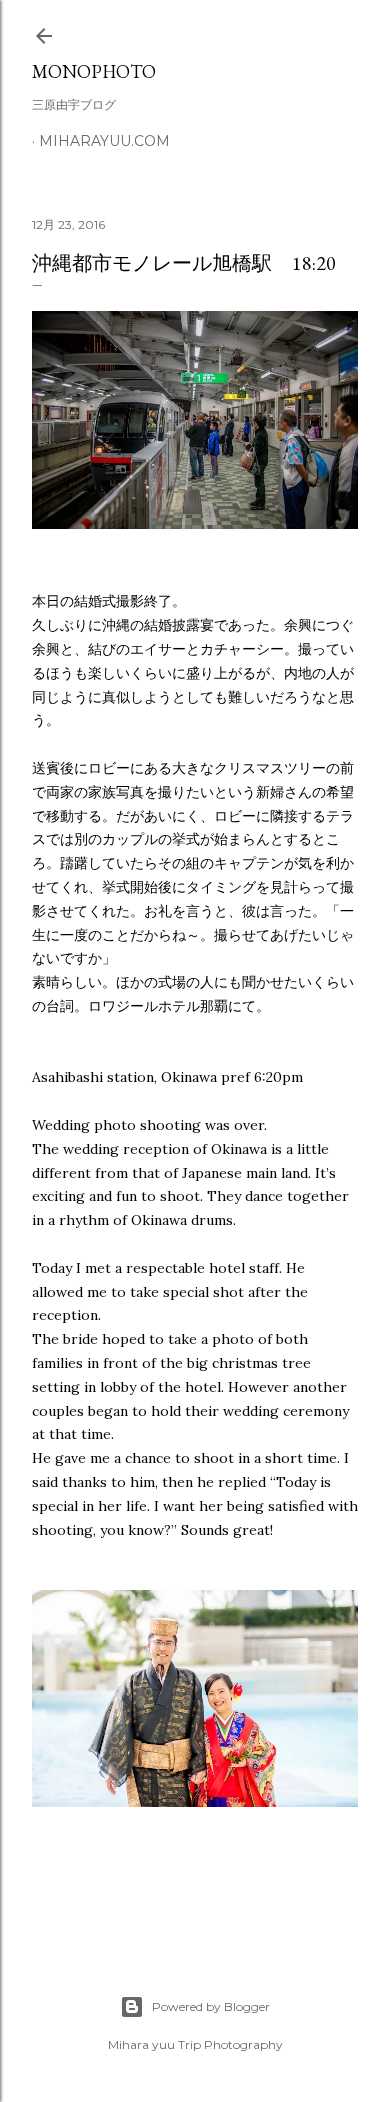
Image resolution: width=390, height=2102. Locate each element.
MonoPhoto (94, 71)
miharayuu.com (104, 141)
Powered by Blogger (211, 2006)
